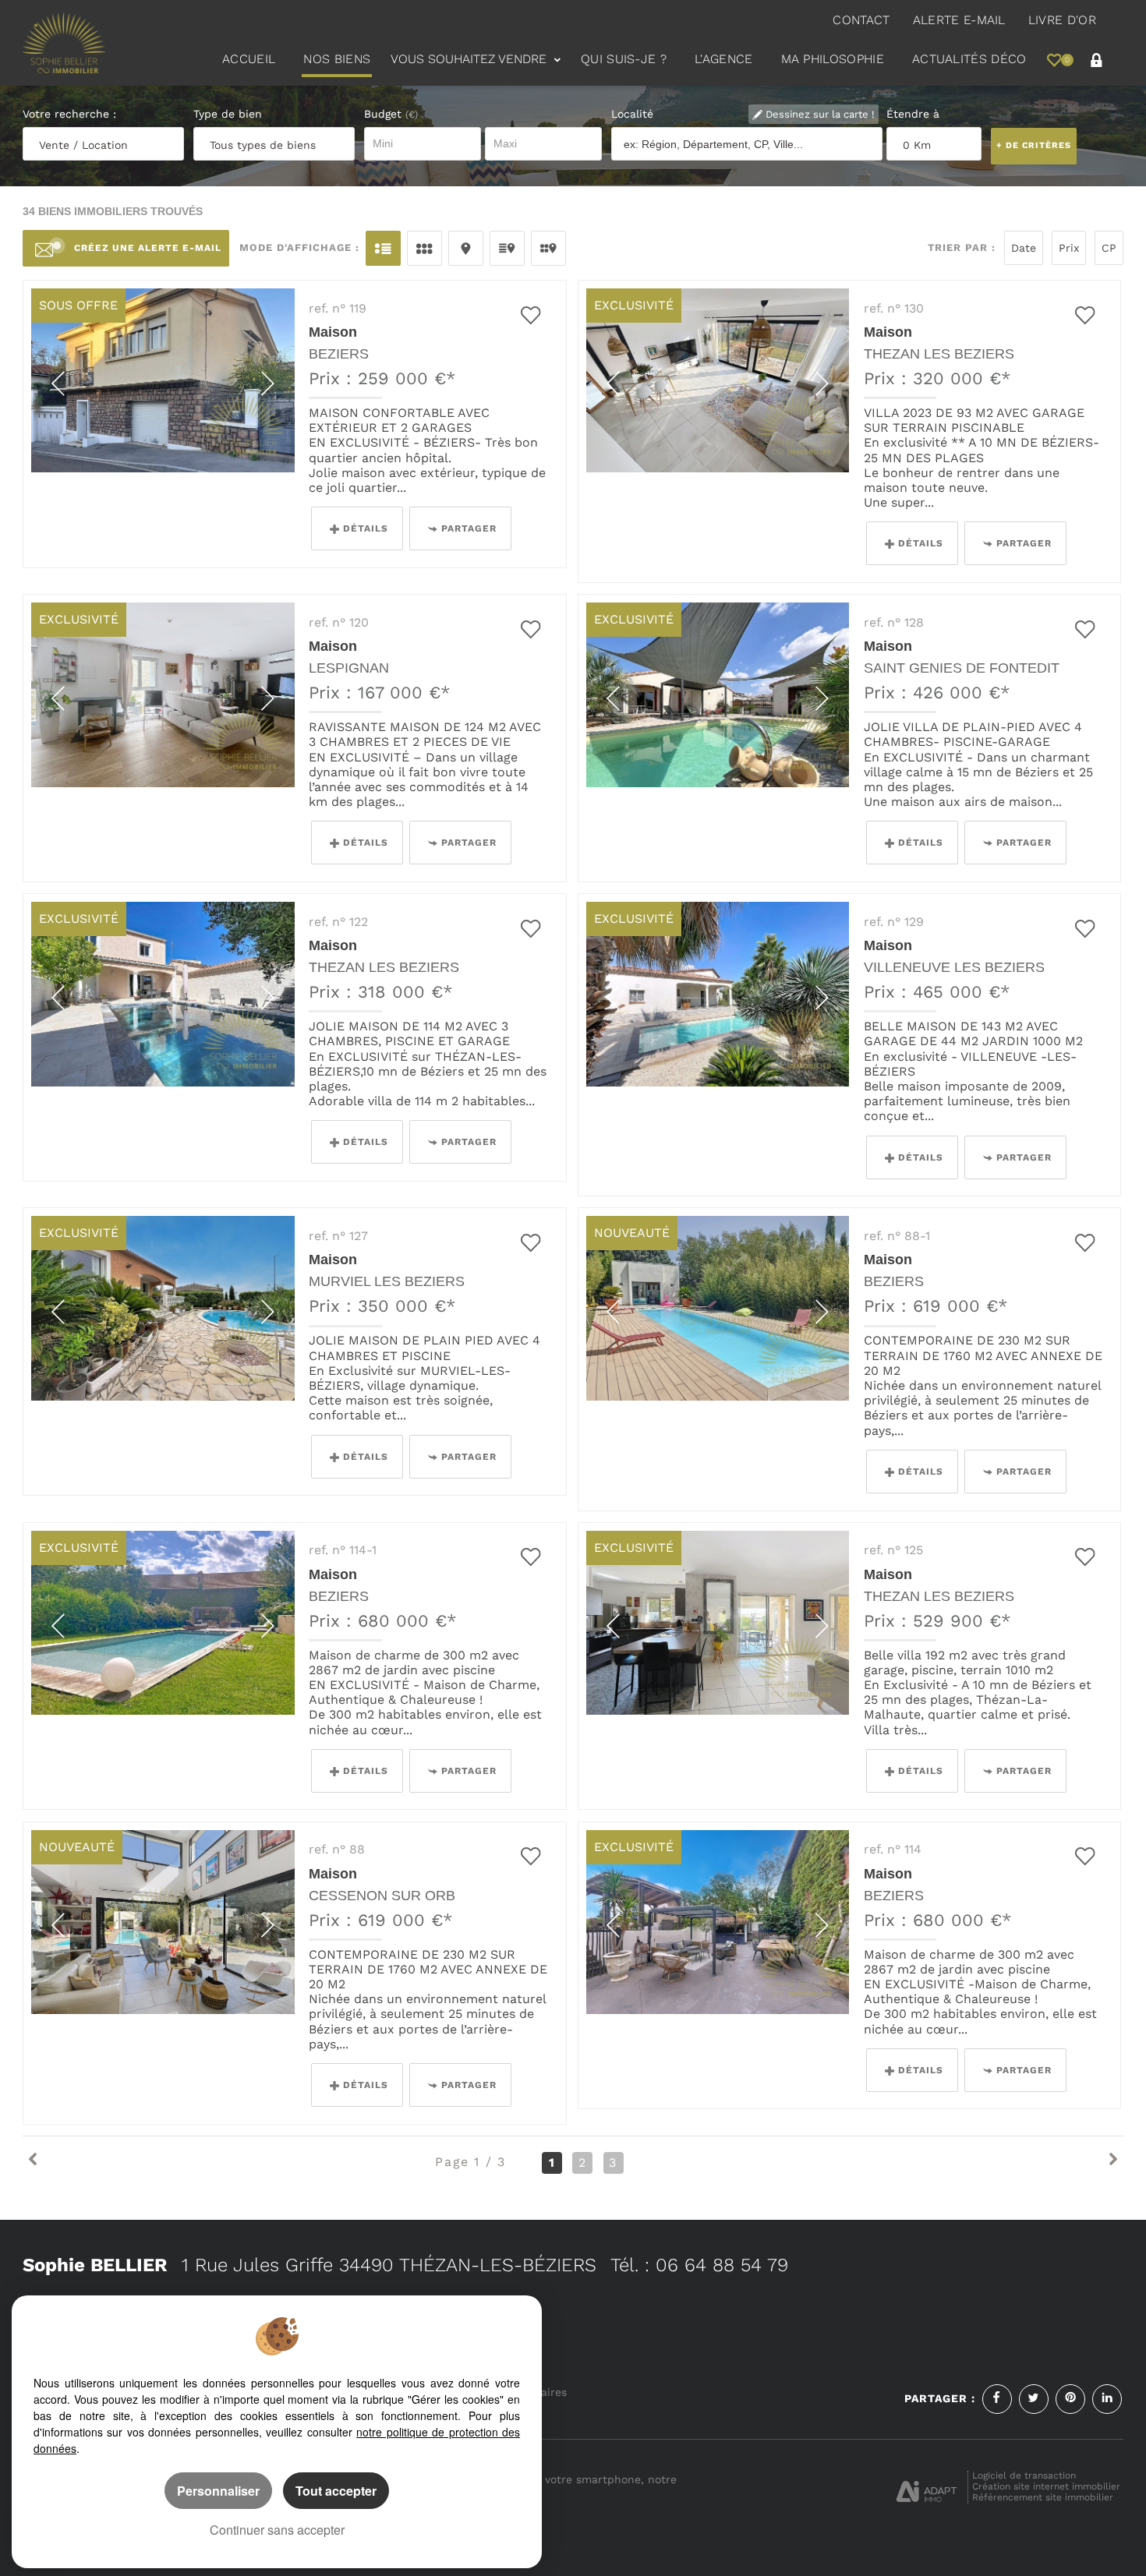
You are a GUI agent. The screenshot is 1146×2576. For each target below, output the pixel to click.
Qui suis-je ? (624, 59)
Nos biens (337, 59)
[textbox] (748, 145)
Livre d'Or (1062, 20)
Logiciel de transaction (1024, 2475)
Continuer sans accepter (277, 2530)
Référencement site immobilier (1043, 2497)
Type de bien (228, 114)
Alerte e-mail (959, 20)
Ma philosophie (833, 59)
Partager (469, 528)
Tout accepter (336, 2491)
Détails (366, 528)
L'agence (724, 59)
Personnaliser (218, 2491)
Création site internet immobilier (1046, 2486)
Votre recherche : (69, 114)
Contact (861, 20)
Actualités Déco (969, 59)
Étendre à (913, 114)
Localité (632, 114)
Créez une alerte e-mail (148, 248)
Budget (385, 114)
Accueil (249, 59)
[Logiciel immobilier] (927, 2486)
